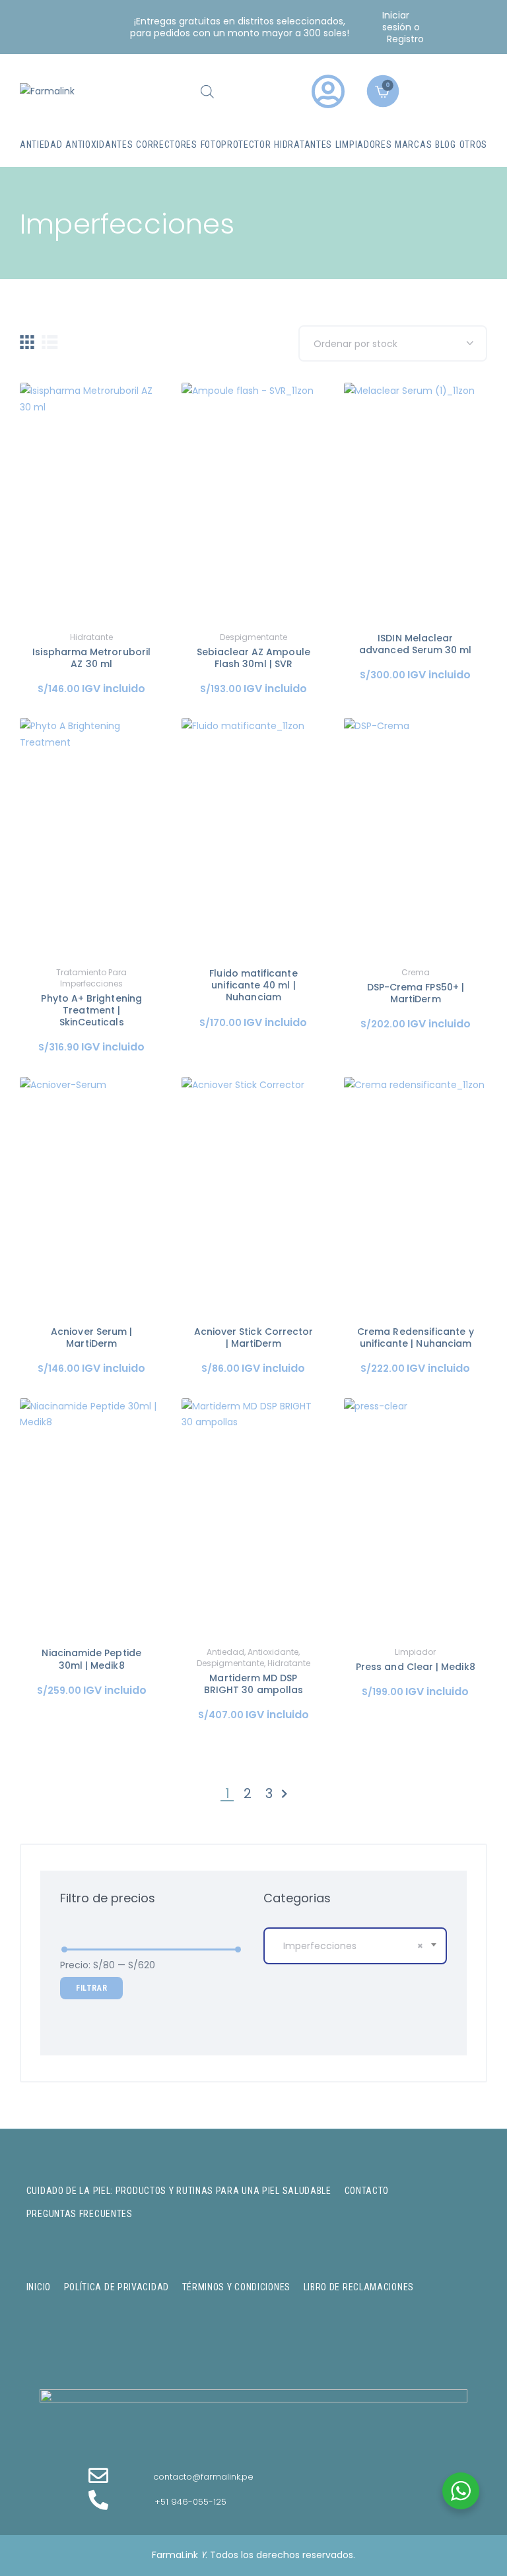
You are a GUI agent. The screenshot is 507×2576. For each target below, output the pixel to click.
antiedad (225, 1652)
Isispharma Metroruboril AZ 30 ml (91, 658)
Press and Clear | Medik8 (416, 1667)
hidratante (91, 637)
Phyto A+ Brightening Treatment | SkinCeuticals (91, 1011)
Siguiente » (285, 1794)
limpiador (415, 1652)
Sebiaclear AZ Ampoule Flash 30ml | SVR (253, 658)
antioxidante (273, 1652)
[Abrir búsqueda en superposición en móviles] (207, 91)
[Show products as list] (50, 342)
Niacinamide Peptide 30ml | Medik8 (91, 1659)
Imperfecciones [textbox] (353, 1946)
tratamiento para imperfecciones (91, 978)
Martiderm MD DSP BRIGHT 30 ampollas (253, 1684)
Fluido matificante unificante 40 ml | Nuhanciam (253, 985)
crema (416, 972)
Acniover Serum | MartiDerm (91, 1337)
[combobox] (355, 1946)
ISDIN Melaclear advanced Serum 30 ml (415, 644)
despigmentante (253, 637)
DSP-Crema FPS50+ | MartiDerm (416, 993)
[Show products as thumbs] (27, 342)
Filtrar (91, 1988)
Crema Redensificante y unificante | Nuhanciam (416, 1337)
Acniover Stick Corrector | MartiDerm (254, 1337)
